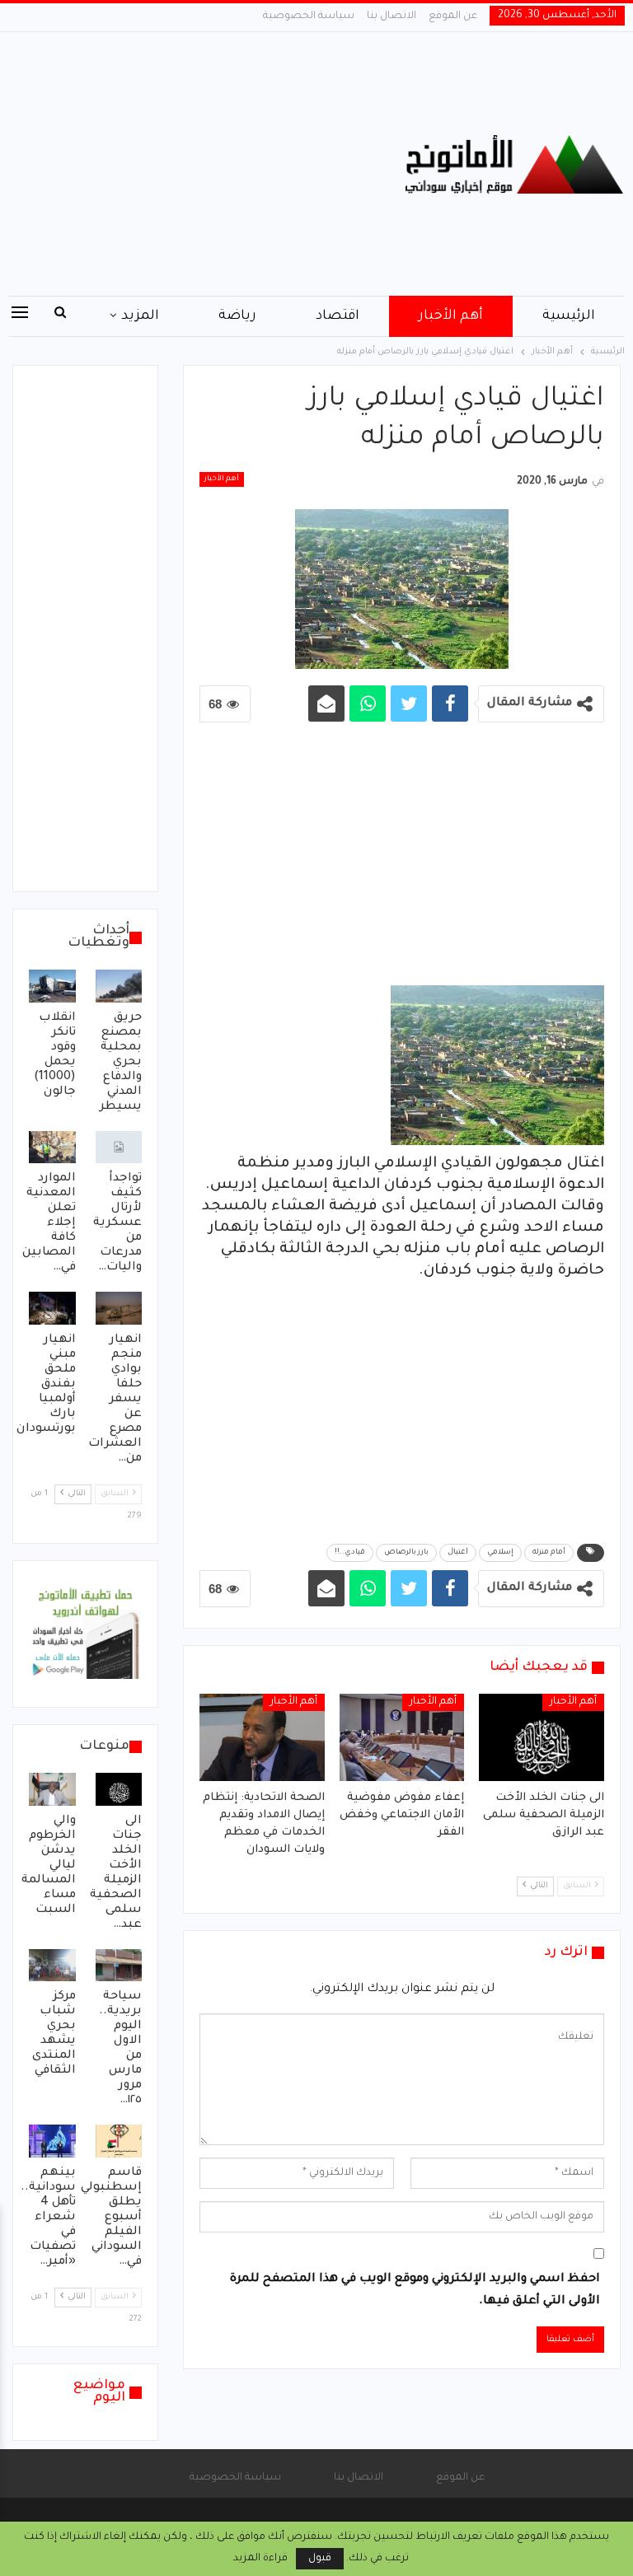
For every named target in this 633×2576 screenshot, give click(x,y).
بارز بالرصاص (406, 1553)
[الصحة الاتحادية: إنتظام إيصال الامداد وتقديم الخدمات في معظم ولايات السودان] (262, 1737)
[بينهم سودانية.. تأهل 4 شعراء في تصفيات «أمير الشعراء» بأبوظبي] (52, 2141)
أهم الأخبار (451, 316)
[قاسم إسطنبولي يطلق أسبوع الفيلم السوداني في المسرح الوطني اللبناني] (119, 2141)
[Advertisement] (211, 164)
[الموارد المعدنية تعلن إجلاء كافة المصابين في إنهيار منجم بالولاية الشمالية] (52, 1148)
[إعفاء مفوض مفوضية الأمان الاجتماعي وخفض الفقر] (402, 1737)
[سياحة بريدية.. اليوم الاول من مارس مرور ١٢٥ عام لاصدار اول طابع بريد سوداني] (119, 1966)
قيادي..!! (350, 1553)
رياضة (237, 316)
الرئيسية (569, 316)
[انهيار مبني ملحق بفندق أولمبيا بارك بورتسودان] (52, 1308)
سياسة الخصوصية (309, 16)
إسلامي (500, 1553)
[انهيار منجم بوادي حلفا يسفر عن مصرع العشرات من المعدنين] (119, 1308)
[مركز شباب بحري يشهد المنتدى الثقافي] (52, 1966)
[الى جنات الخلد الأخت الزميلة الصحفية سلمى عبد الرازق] (542, 1737)
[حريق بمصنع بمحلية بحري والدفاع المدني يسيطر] (119, 986)
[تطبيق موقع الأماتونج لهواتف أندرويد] (85, 1635)
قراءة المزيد (260, 2559)
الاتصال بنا (392, 16)
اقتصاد (338, 316)
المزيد (140, 316)
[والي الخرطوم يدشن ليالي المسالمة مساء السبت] (52, 1789)
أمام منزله (549, 1553)
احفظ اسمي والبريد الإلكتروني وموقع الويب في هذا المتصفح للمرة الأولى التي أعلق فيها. (415, 2291)
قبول (320, 2559)
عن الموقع (453, 16)
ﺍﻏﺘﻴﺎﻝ (458, 1553)
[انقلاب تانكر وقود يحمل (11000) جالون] (52, 986)
